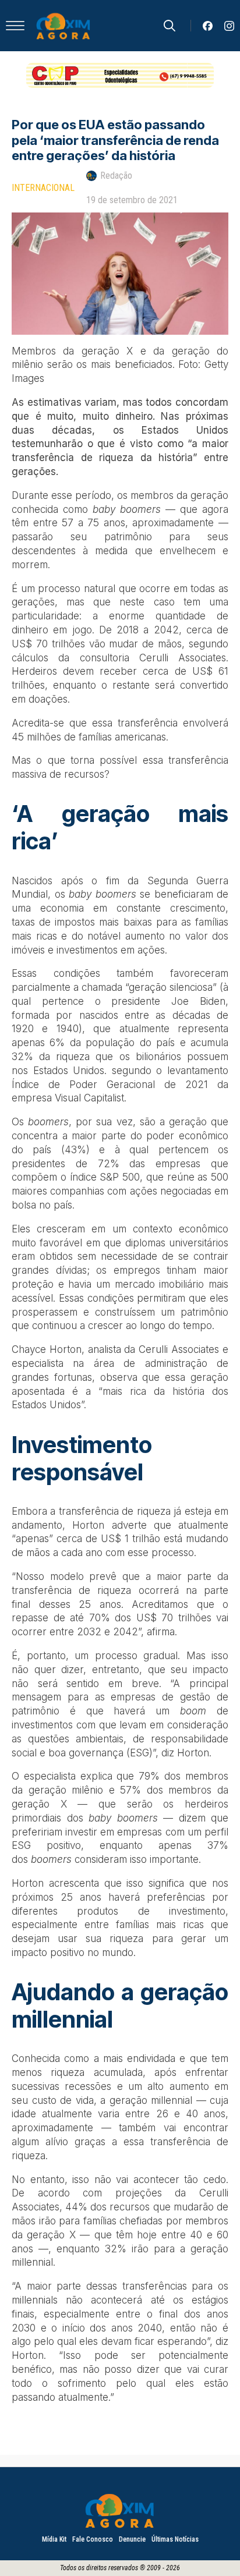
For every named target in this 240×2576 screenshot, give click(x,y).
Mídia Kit (54, 2539)
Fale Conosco (93, 2539)
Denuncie (132, 2539)
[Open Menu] (15, 26)
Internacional (43, 188)
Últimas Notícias (175, 2539)
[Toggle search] (170, 26)
